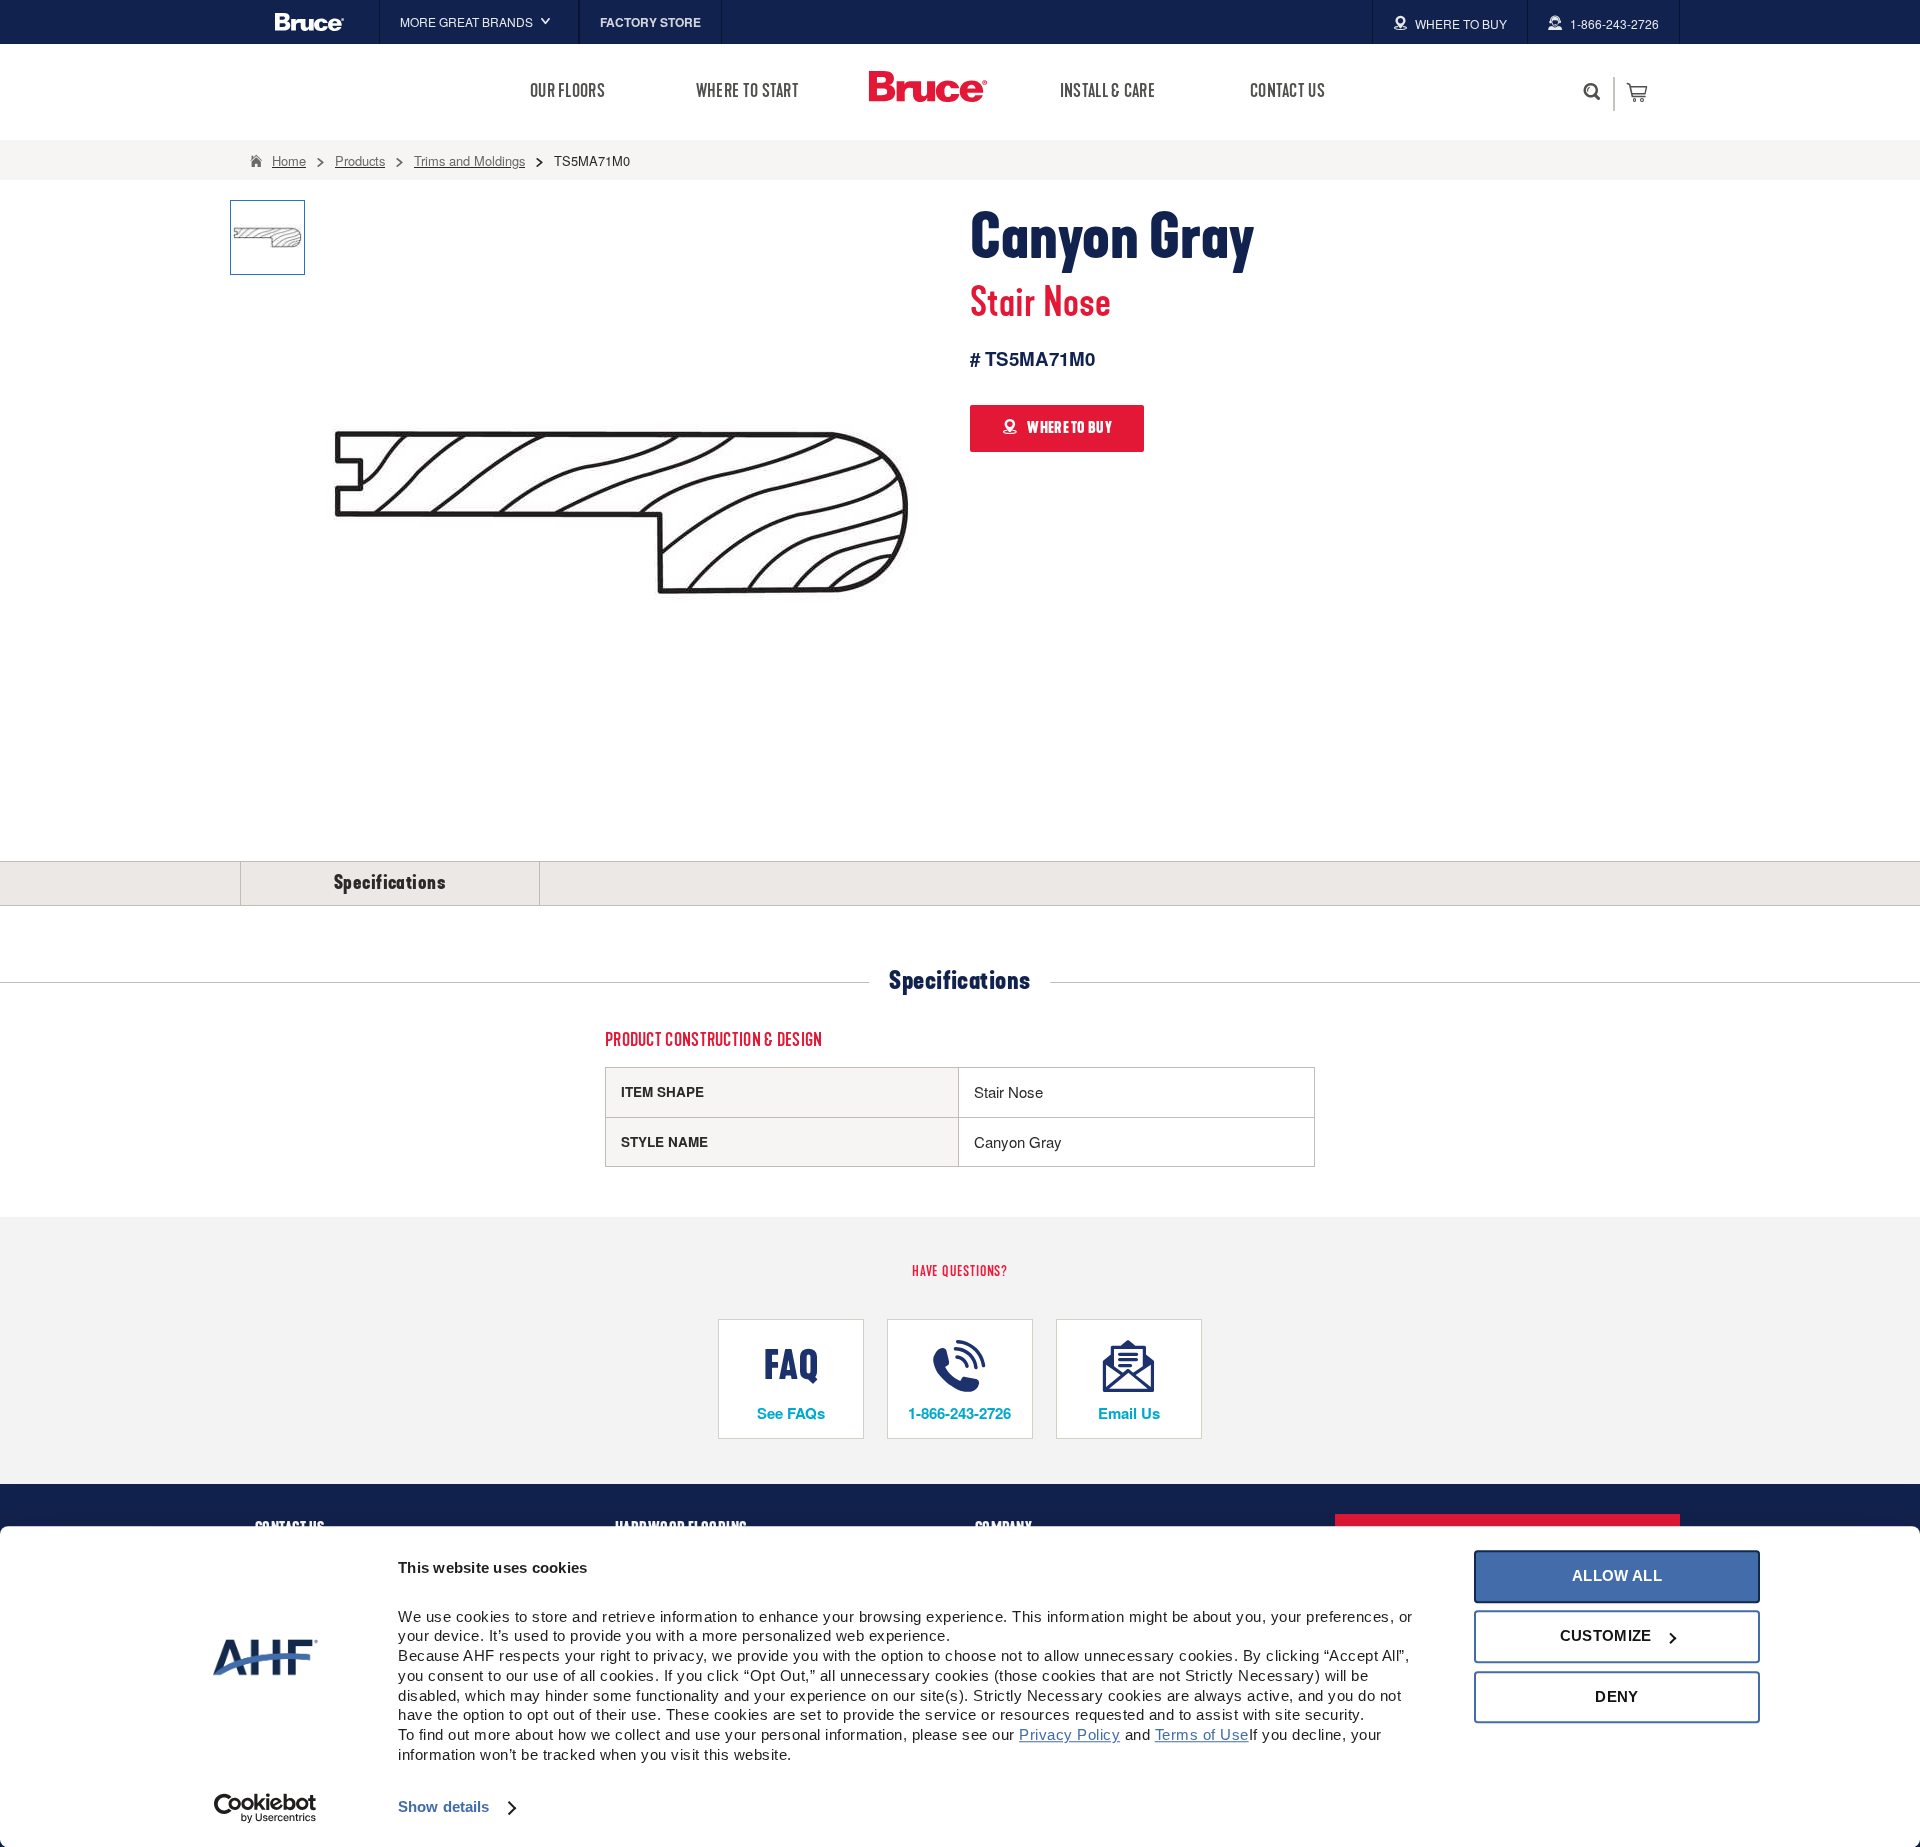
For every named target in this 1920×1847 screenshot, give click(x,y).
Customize (1606, 1636)
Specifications (390, 883)
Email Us (1129, 1413)
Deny (1616, 1696)
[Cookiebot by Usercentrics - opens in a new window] (265, 1808)
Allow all (1617, 1575)
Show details (443, 1807)
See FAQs (791, 1413)
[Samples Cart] (1636, 92)
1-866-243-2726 (959, 1413)
